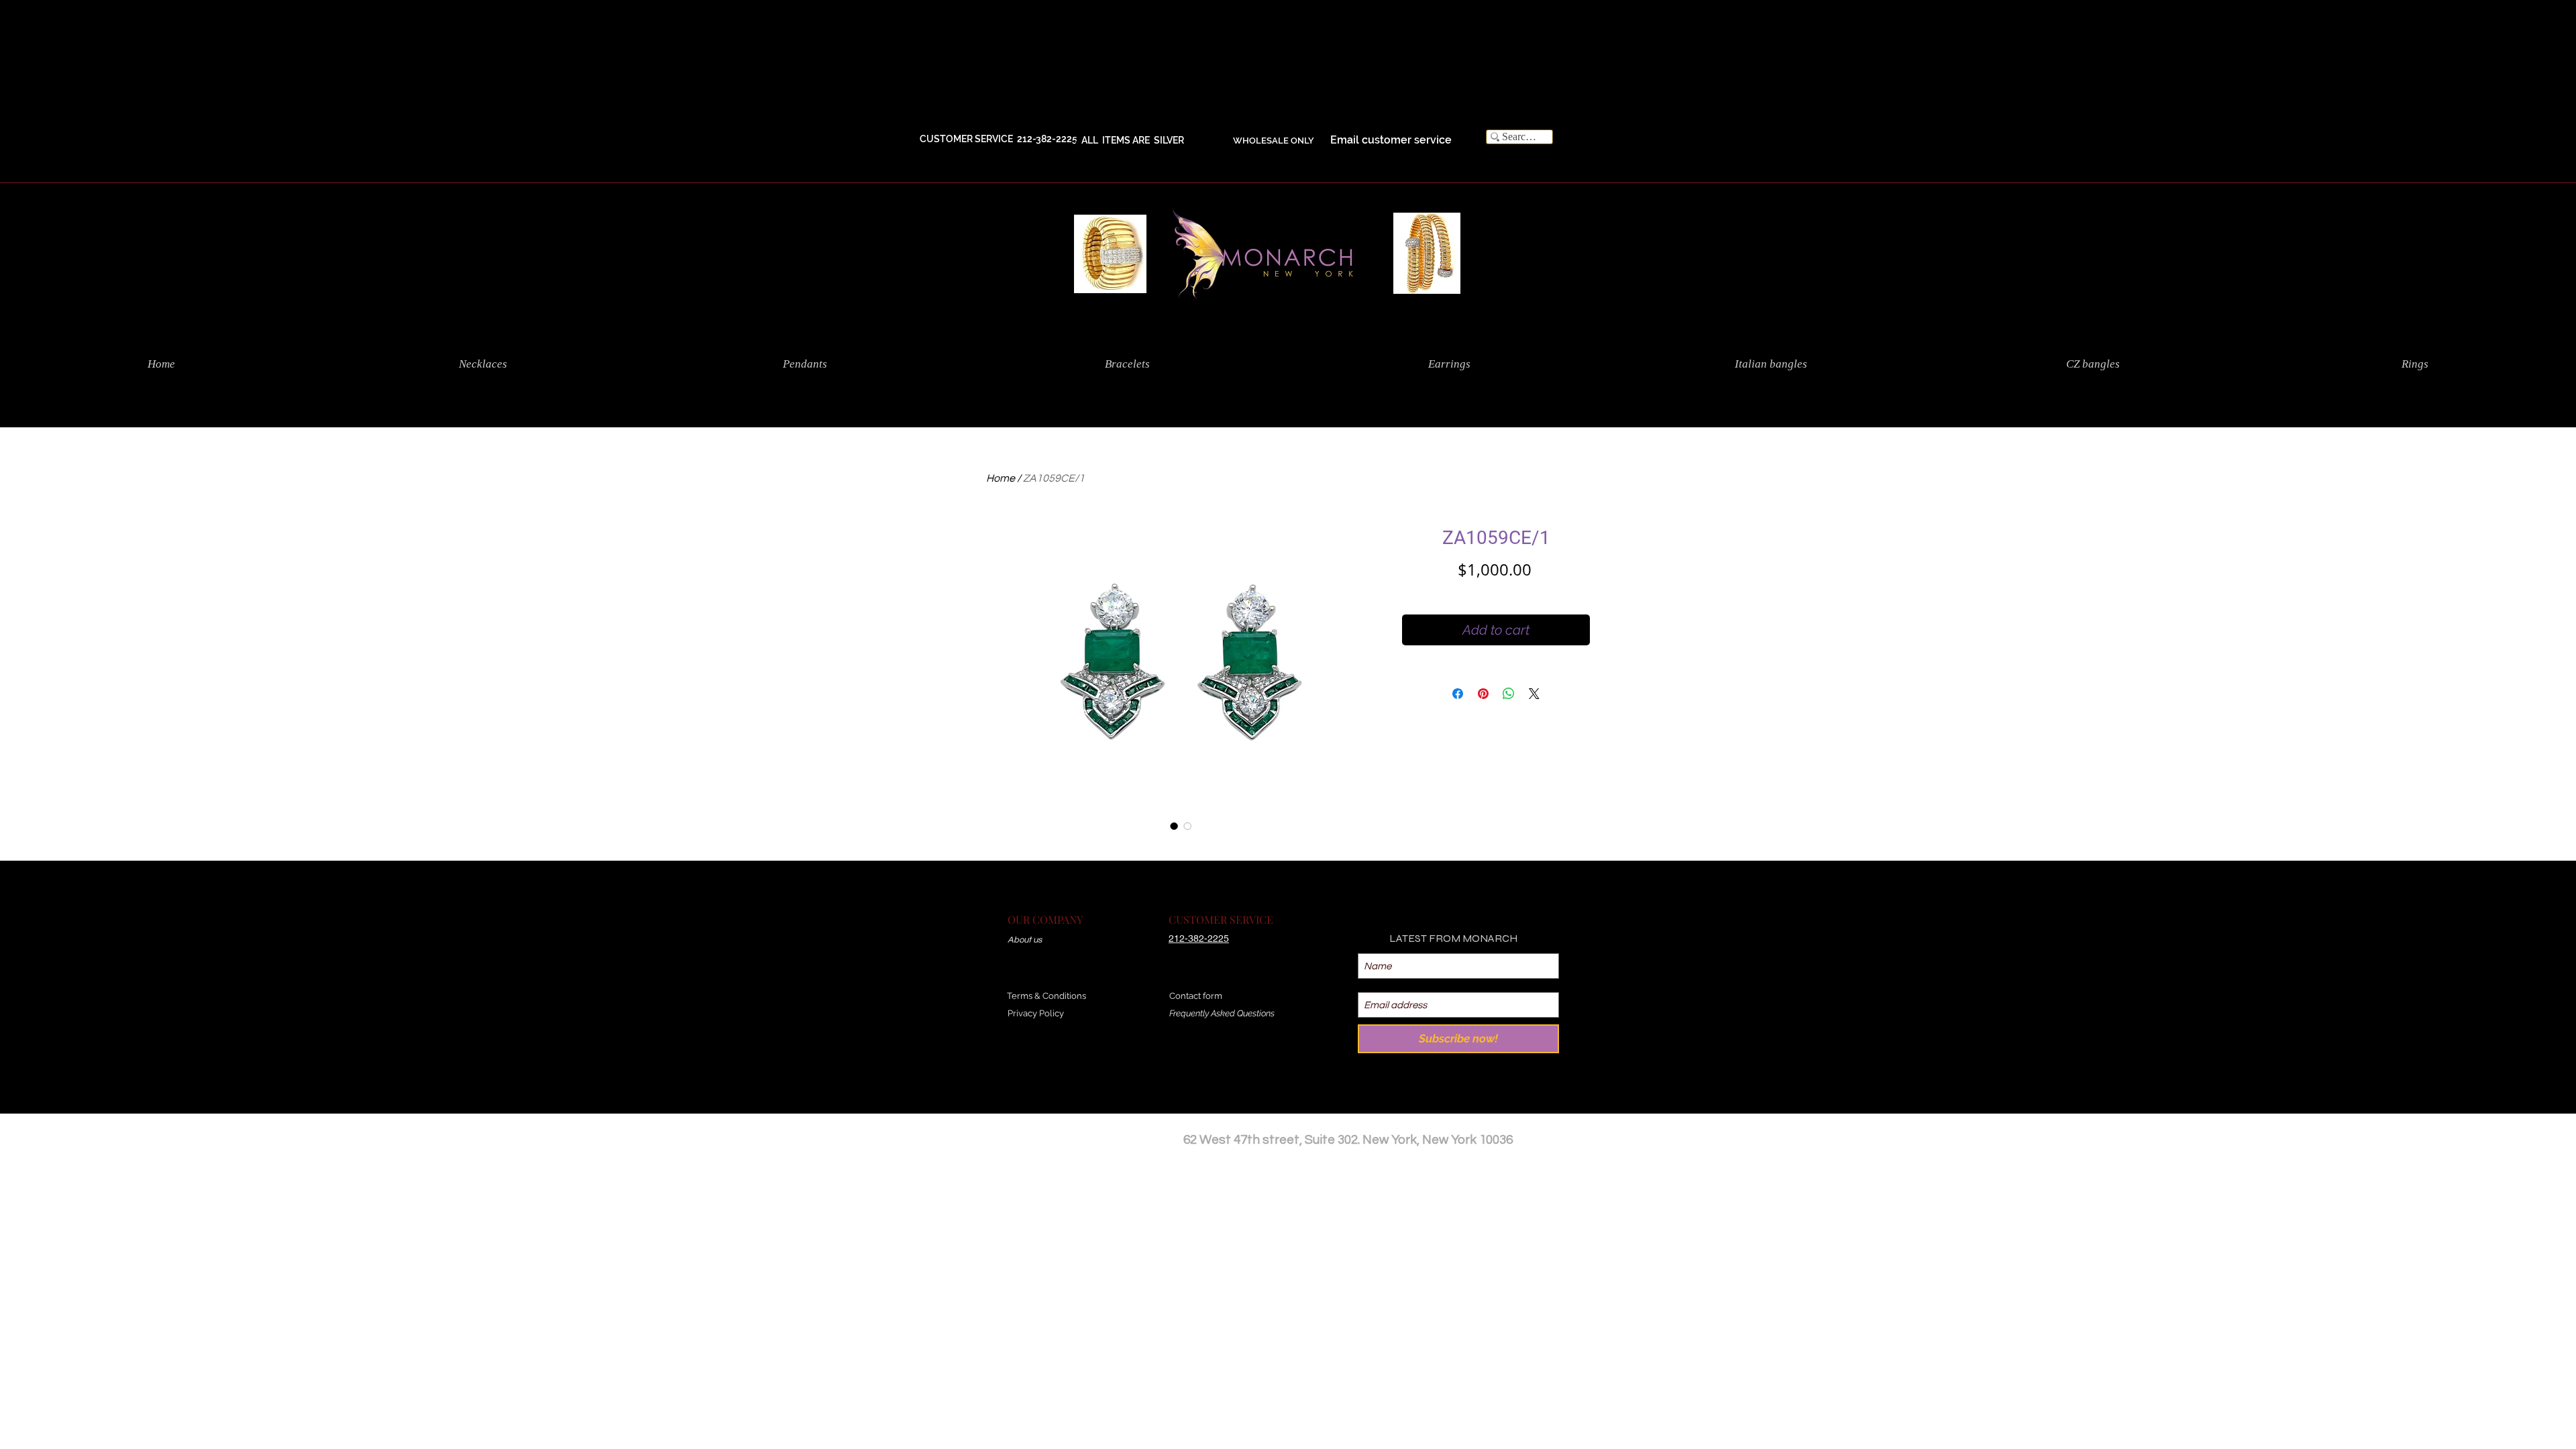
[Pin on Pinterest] (1483, 694)
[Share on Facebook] (1458, 694)
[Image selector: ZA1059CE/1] (1174, 826)
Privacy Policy (1036, 1013)
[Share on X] (1534, 694)
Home (1001, 478)
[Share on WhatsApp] (1509, 694)
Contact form (1196, 996)
